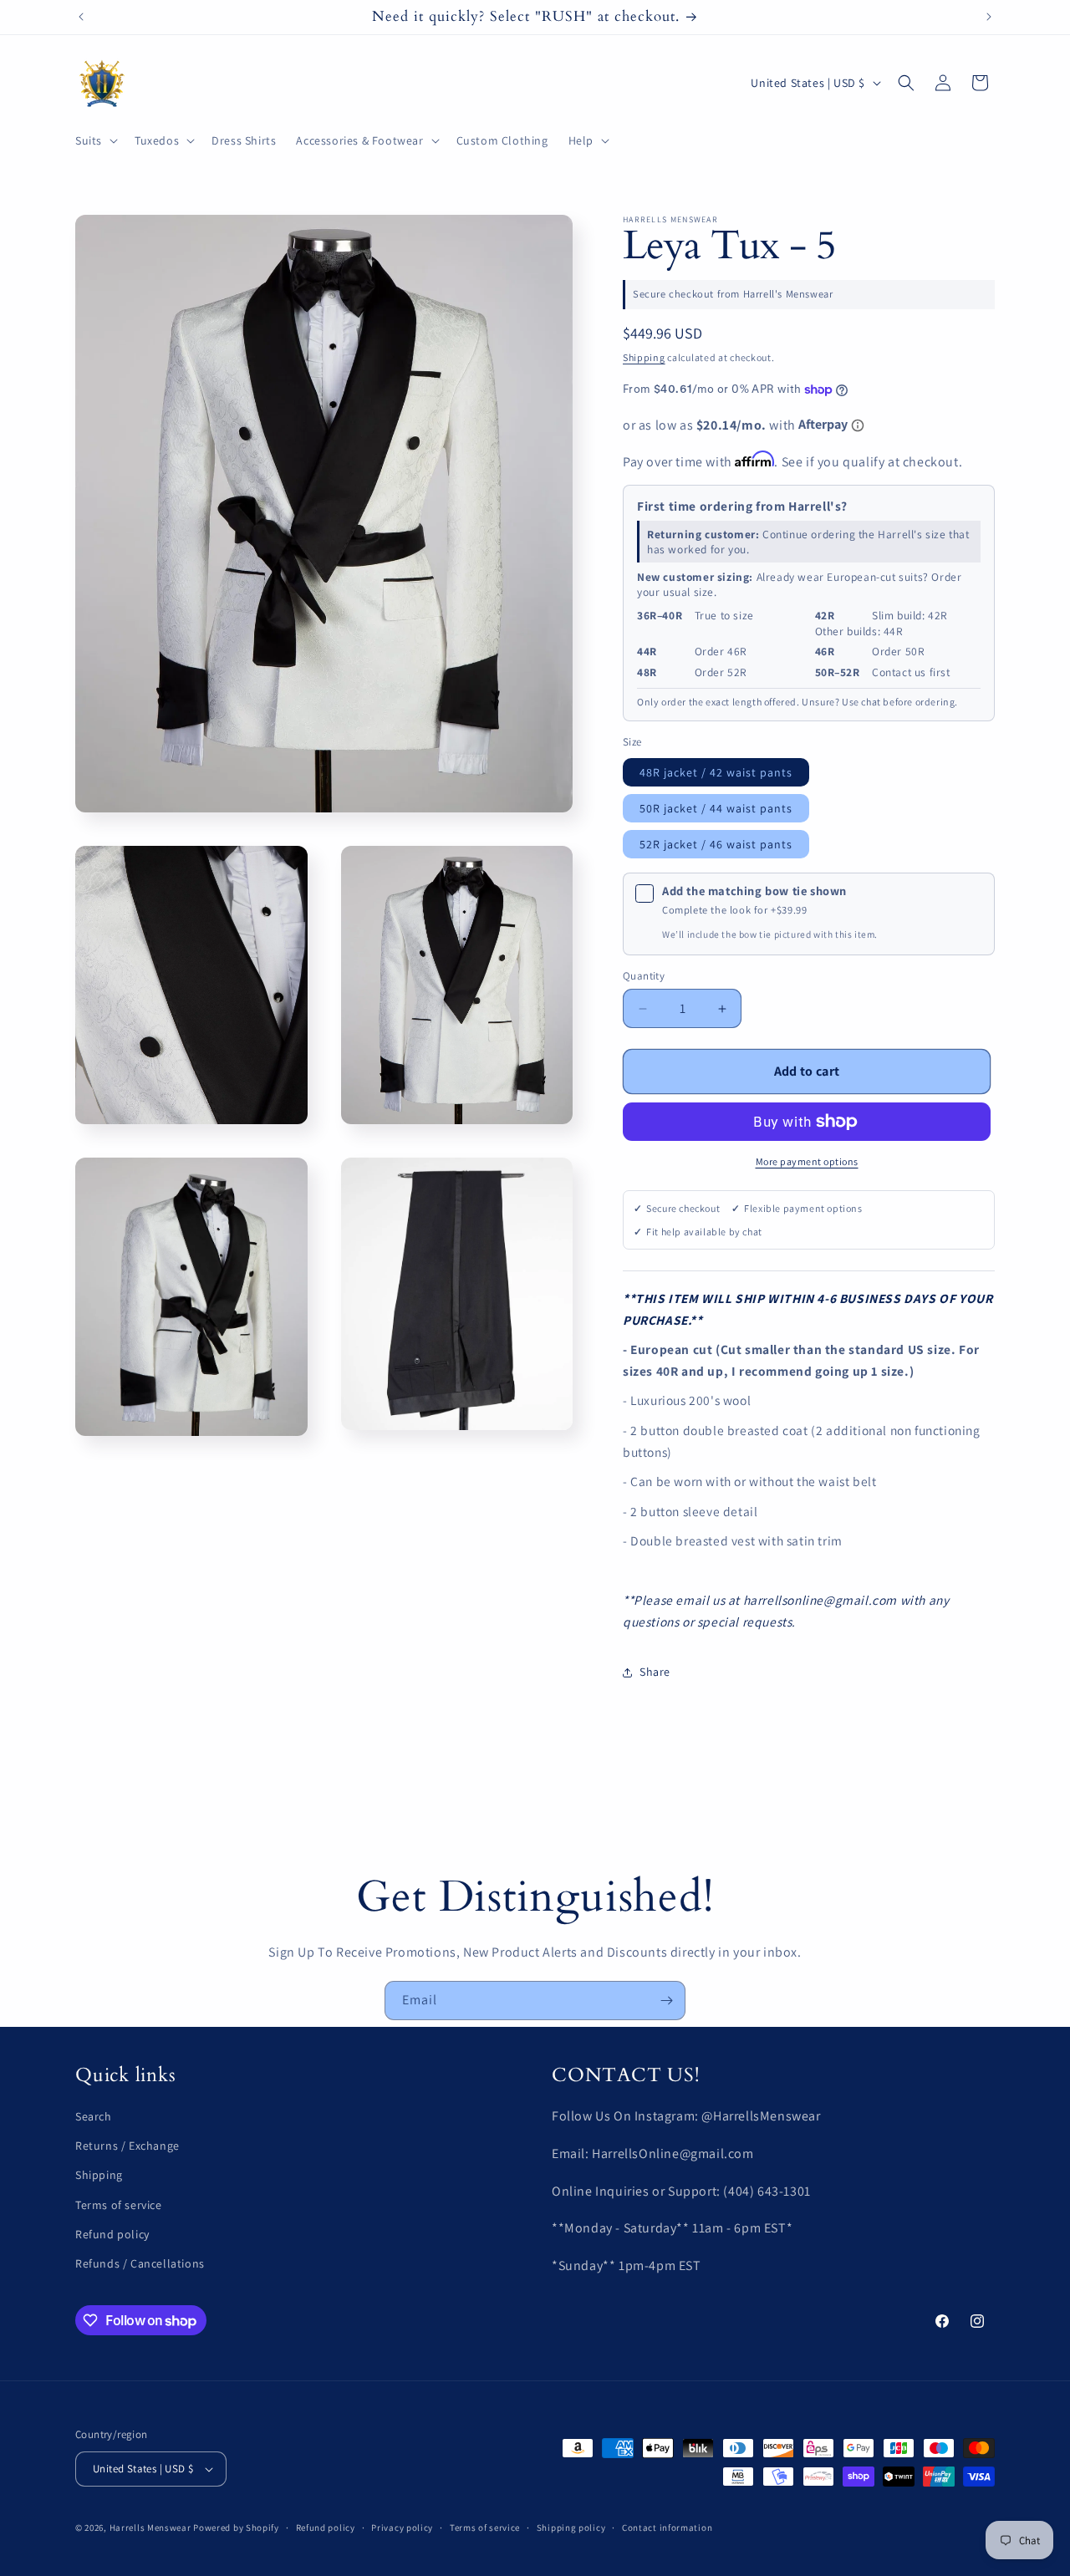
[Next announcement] (989, 17)
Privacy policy (402, 2528)
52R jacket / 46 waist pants (716, 844)
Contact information (667, 2528)
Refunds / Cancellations (140, 2263)
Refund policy (112, 2234)
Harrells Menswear (150, 2528)
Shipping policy (571, 2528)
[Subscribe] (666, 2001)
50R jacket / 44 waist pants (716, 808)
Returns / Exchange (127, 2146)
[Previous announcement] (81, 17)
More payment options (807, 1161)
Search (94, 2116)
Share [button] (655, 1672)
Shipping (644, 357)
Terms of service (119, 2205)
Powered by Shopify (236, 2528)
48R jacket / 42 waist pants (716, 772)
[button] (95, 140)
